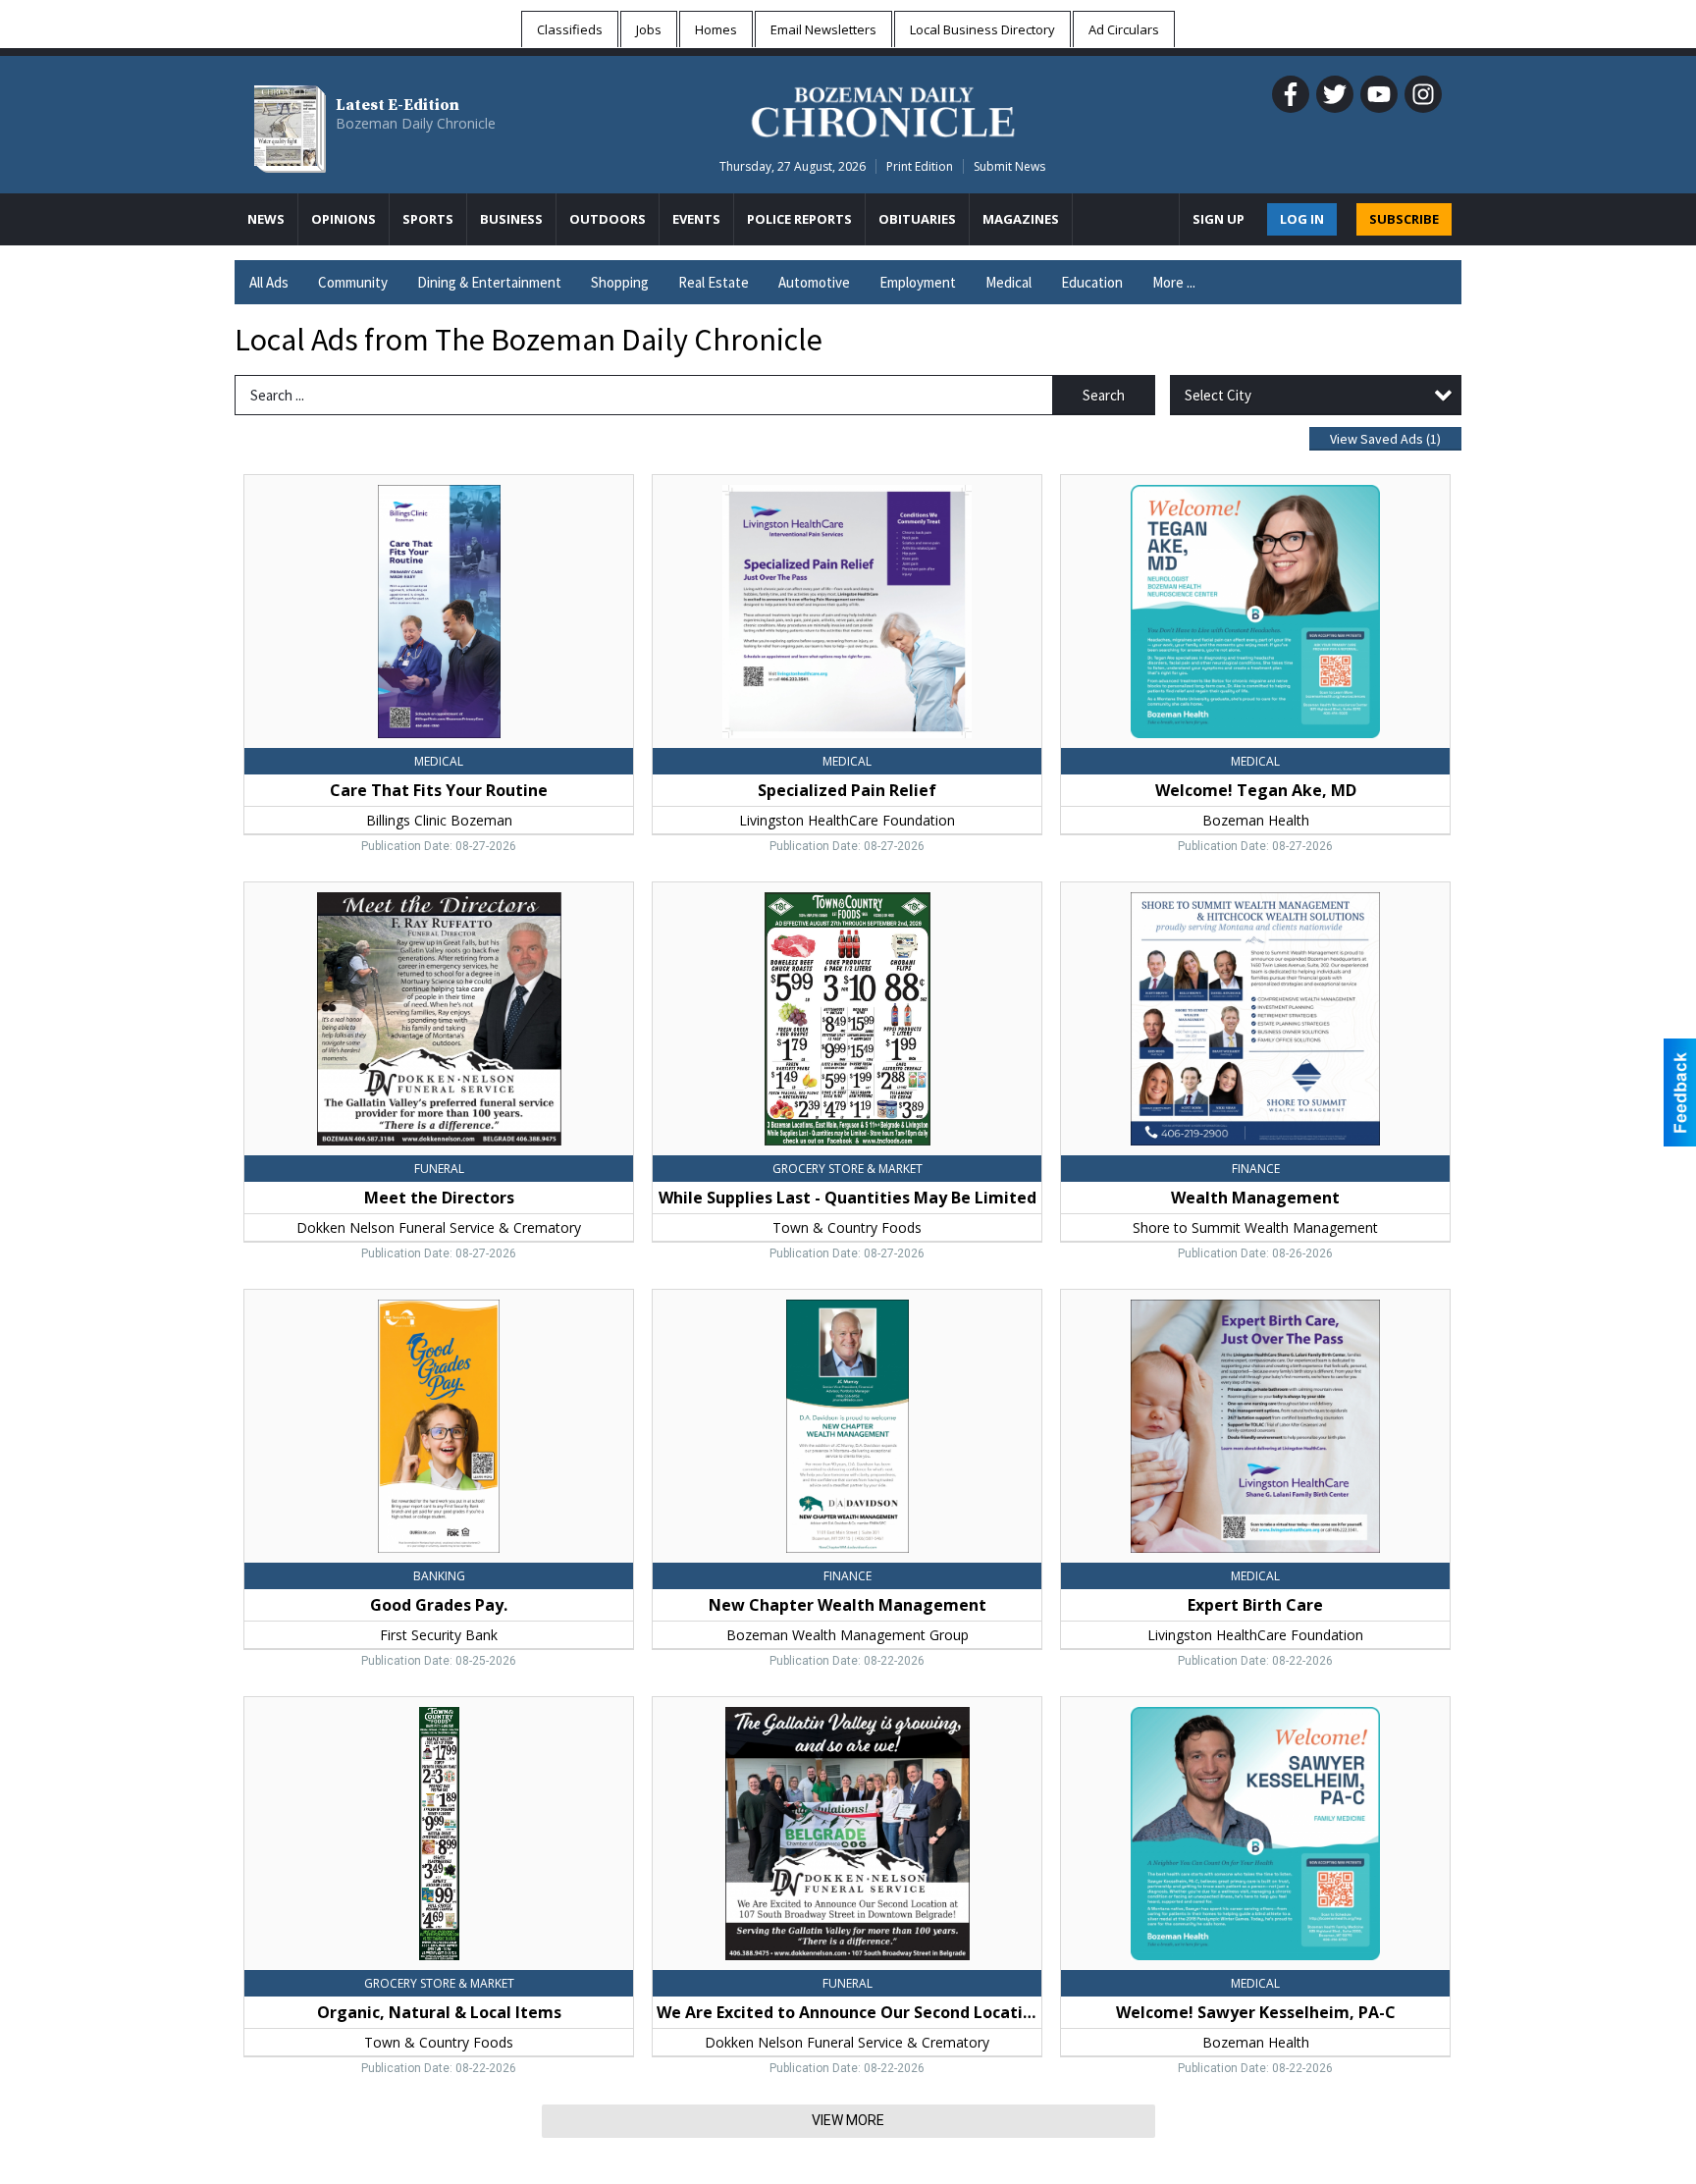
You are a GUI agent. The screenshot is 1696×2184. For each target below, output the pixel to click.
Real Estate (714, 282)
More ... (1174, 282)
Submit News (1009, 166)
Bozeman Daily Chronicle (416, 123)
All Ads (269, 282)
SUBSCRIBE (1404, 219)
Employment (918, 282)
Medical (1008, 282)
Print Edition (920, 166)
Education (1092, 282)
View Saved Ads (1385, 439)
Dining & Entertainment (489, 282)
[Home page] (883, 109)
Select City (1218, 395)
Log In (1302, 219)
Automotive (814, 282)
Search (1104, 395)
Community (353, 282)
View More (848, 2120)
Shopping (620, 282)
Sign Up (1219, 219)
